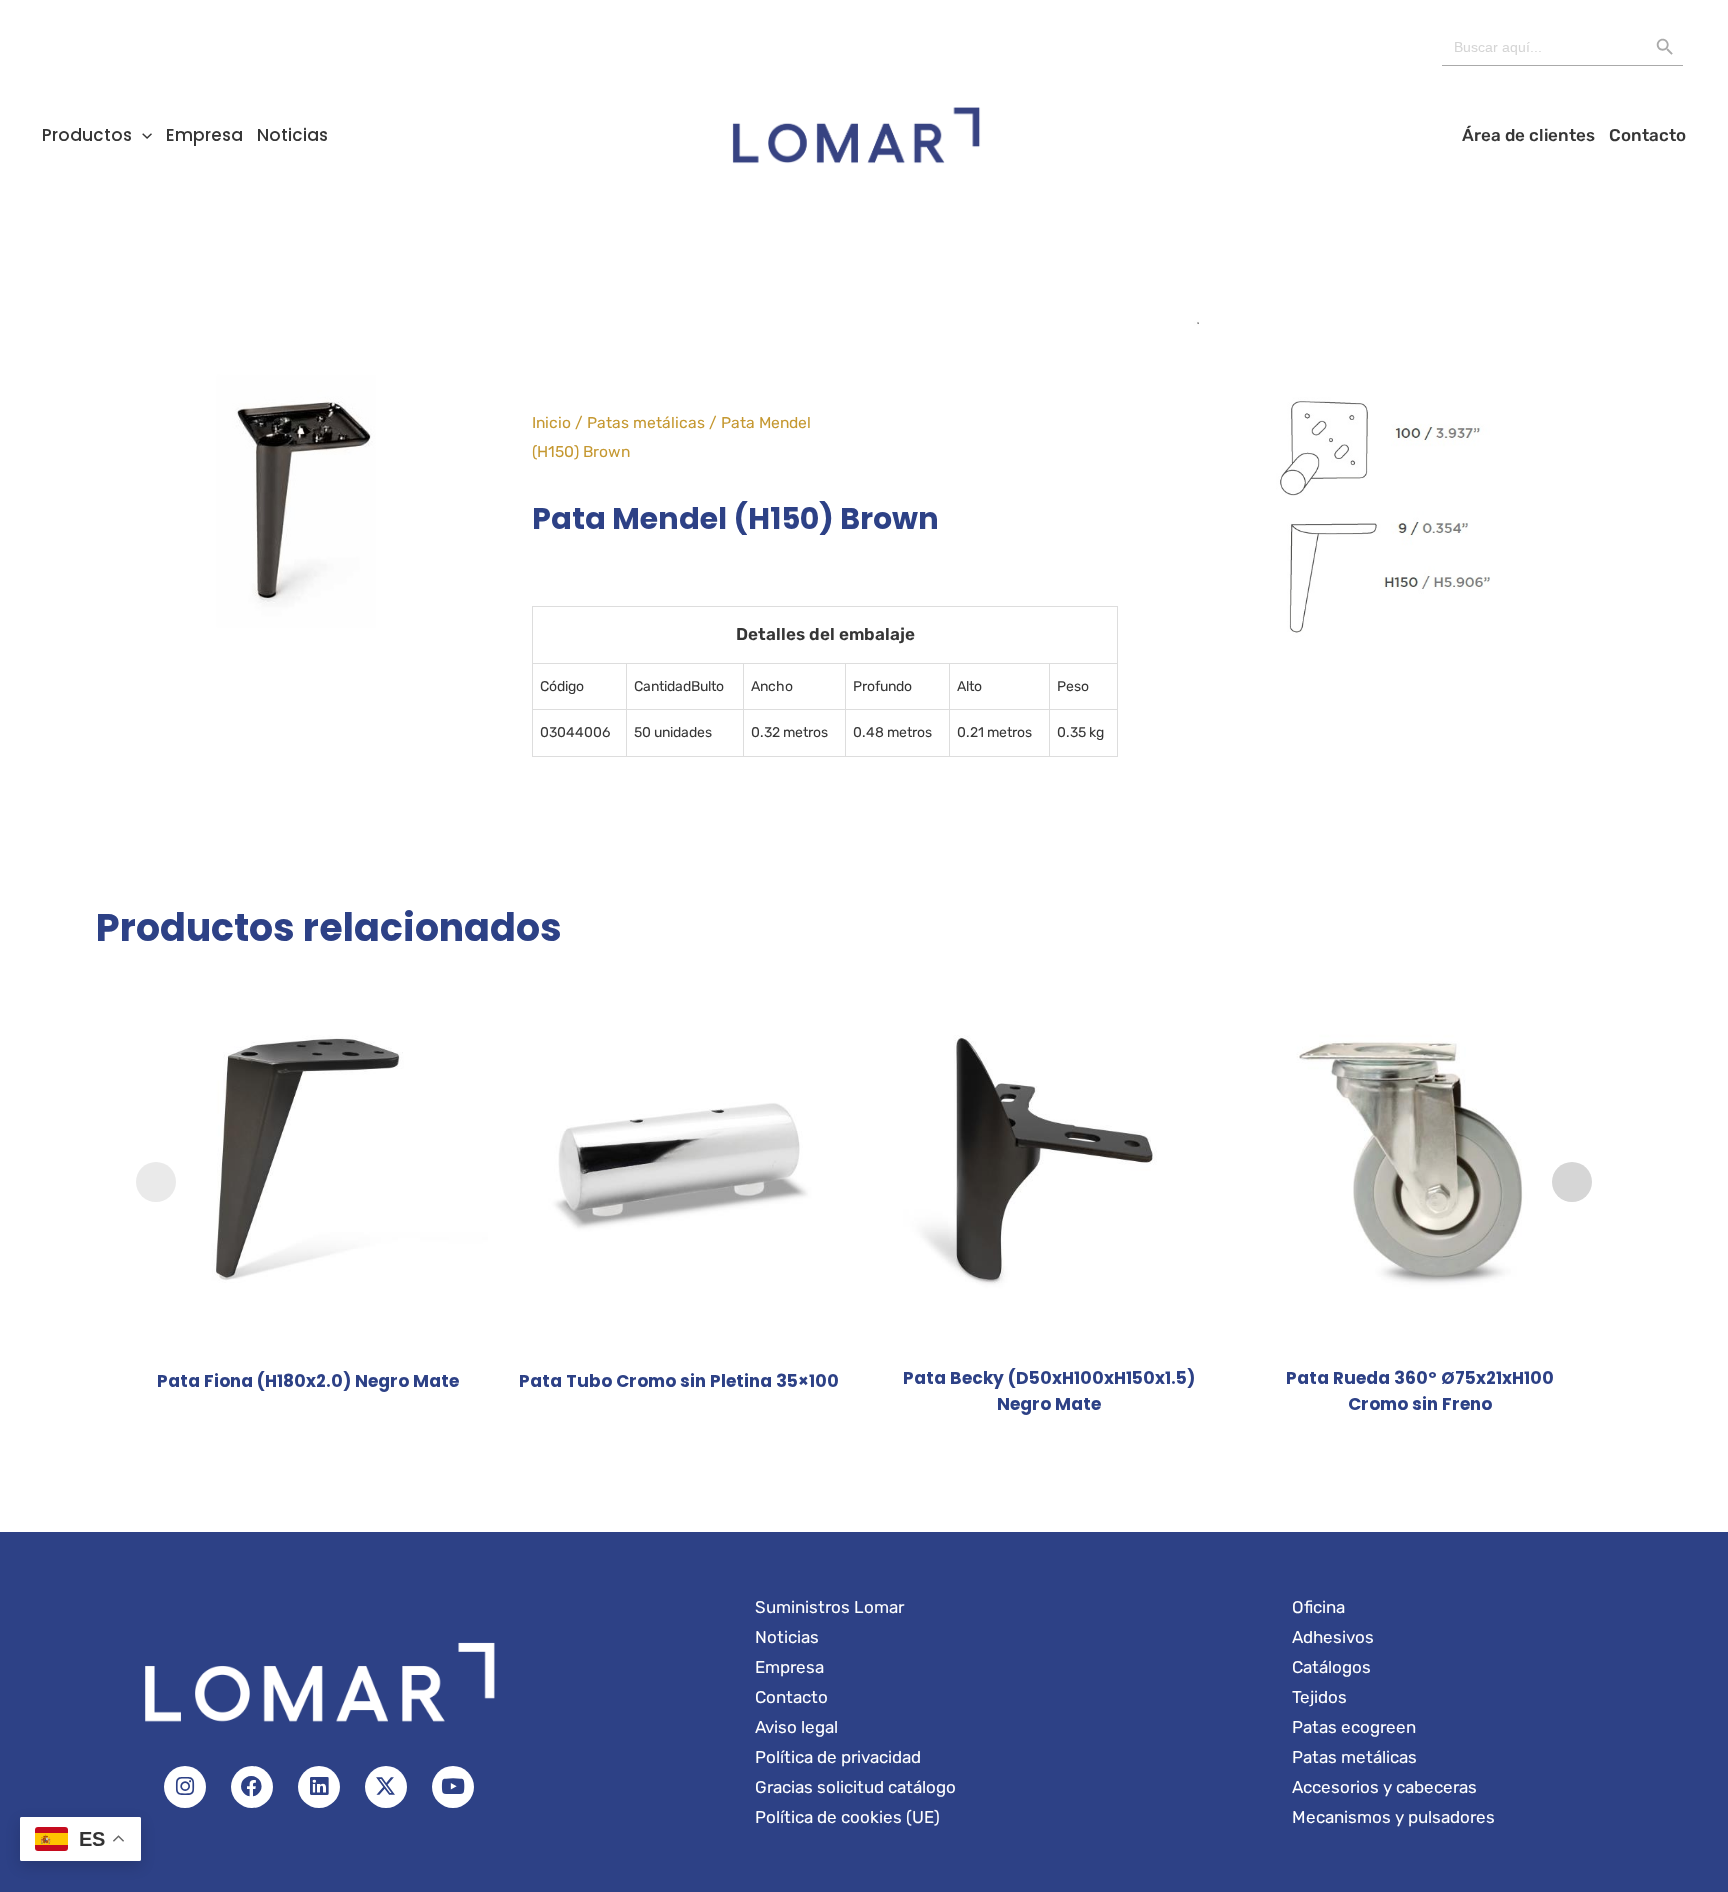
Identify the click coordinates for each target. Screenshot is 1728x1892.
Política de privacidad (838, 1757)
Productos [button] (87, 135)
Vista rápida (308, 1334)
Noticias (292, 135)
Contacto (1647, 135)
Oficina (1318, 1607)
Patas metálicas (646, 422)
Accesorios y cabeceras (1384, 1787)
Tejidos (1319, 1697)
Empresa (204, 135)
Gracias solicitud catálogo (855, 1787)
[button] (142, 135)
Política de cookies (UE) (847, 1817)
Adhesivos (1333, 1637)
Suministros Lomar (829, 1607)
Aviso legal (796, 1727)
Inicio (551, 422)
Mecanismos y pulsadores (1393, 1817)
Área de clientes (1528, 135)
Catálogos (1331, 1667)
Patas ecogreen (1354, 1727)
